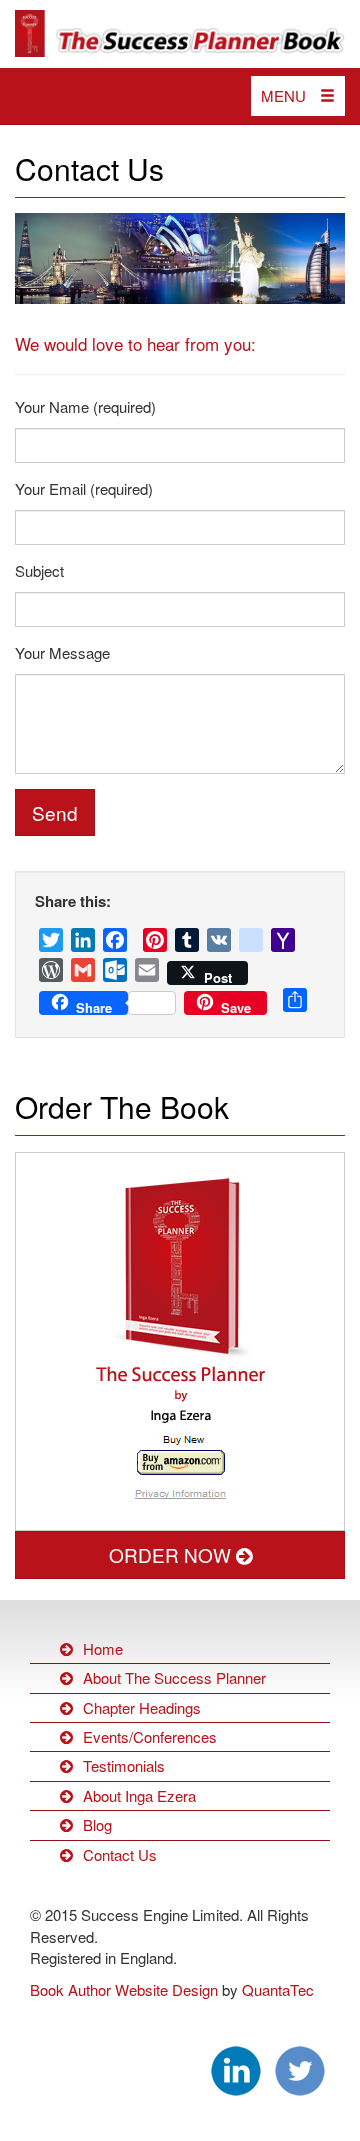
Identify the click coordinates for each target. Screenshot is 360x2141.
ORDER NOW (172, 1554)
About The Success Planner (174, 1677)
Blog (97, 1824)
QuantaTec (278, 1989)
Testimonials (124, 1765)
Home (103, 1648)
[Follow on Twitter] (300, 2068)
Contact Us (89, 168)
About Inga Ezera (139, 1795)
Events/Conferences (150, 1736)
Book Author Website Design (124, 1989)
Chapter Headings (142, 1707)
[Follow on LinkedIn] (236, 2068)
